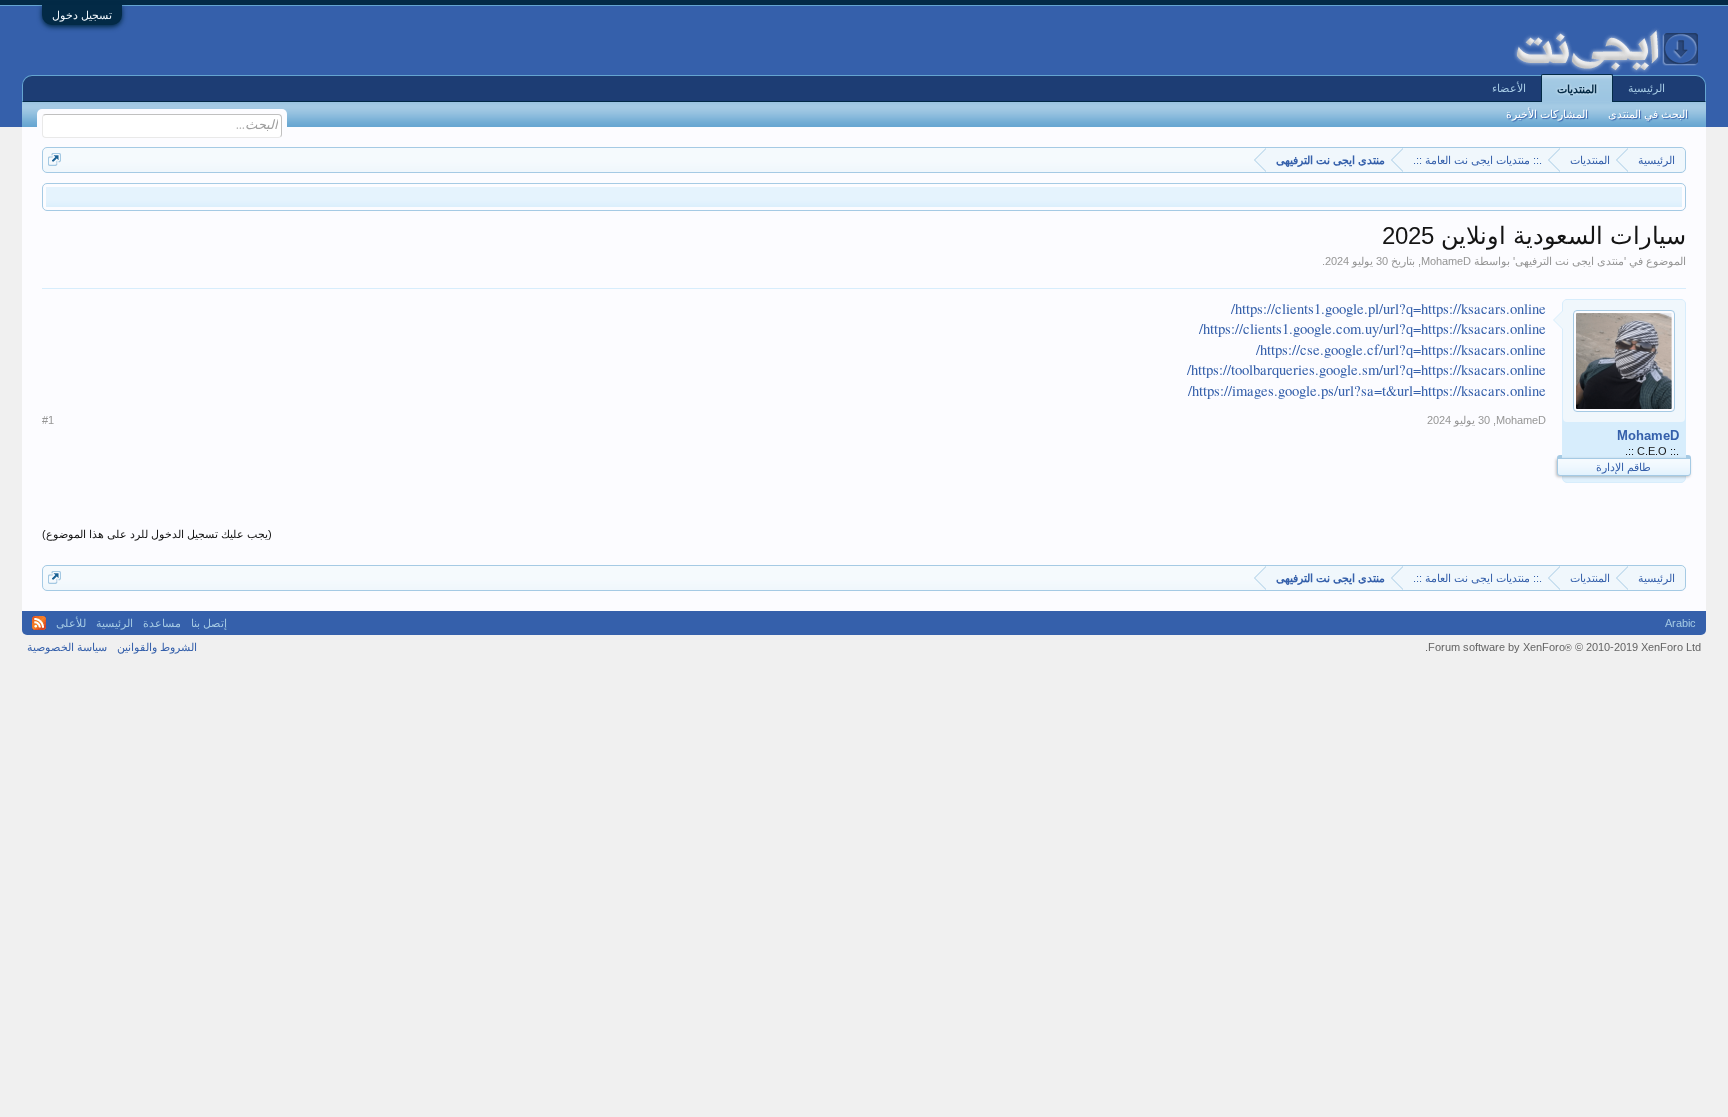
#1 (48, 420)
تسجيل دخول (82, 15)
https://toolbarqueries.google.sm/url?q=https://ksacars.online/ (1366, 369)
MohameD (1446, 261)
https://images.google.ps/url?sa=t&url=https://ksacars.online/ (1367, 390)
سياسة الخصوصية (67, 647)
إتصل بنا (209, 623)
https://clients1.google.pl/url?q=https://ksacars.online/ (1388, 308)
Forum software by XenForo (1563, 647)
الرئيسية (1646, 88)
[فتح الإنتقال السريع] (54, 159)
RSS (39, 623)
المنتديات (1577, 89)
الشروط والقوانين (157, 647)
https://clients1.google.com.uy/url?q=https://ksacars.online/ (1372, 328)
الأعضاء (1509, 88)
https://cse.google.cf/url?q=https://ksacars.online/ (1401, 349)
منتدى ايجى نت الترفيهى (1569, 261)
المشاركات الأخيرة (1547, 114)
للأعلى (71, 623)
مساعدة (162, 623)
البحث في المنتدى (1648, 114)
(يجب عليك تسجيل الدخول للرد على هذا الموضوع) (157, 534)
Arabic (1680, 623)
